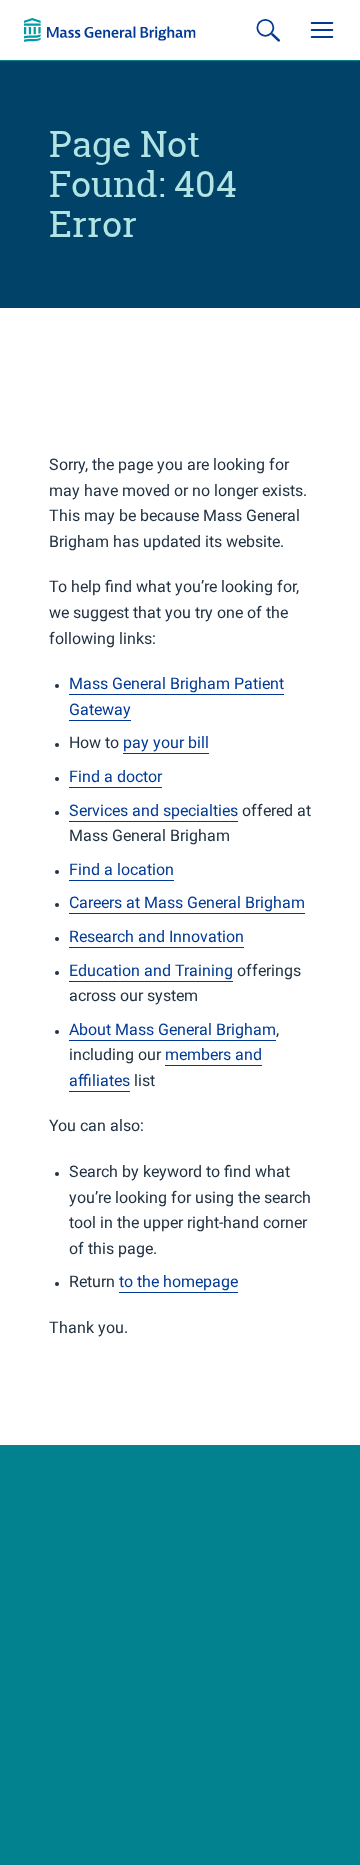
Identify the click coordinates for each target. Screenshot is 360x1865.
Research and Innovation (156, 936)
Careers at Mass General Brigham (187, 902)
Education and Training (151, 970)
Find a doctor (115, 776)
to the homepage (178, 1281)
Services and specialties (153, 810)
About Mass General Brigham (172, 1029)
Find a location (121, 869)
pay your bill (166, 742)
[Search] (268, 30)
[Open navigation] (322, 30)
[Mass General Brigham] (110, 30)
